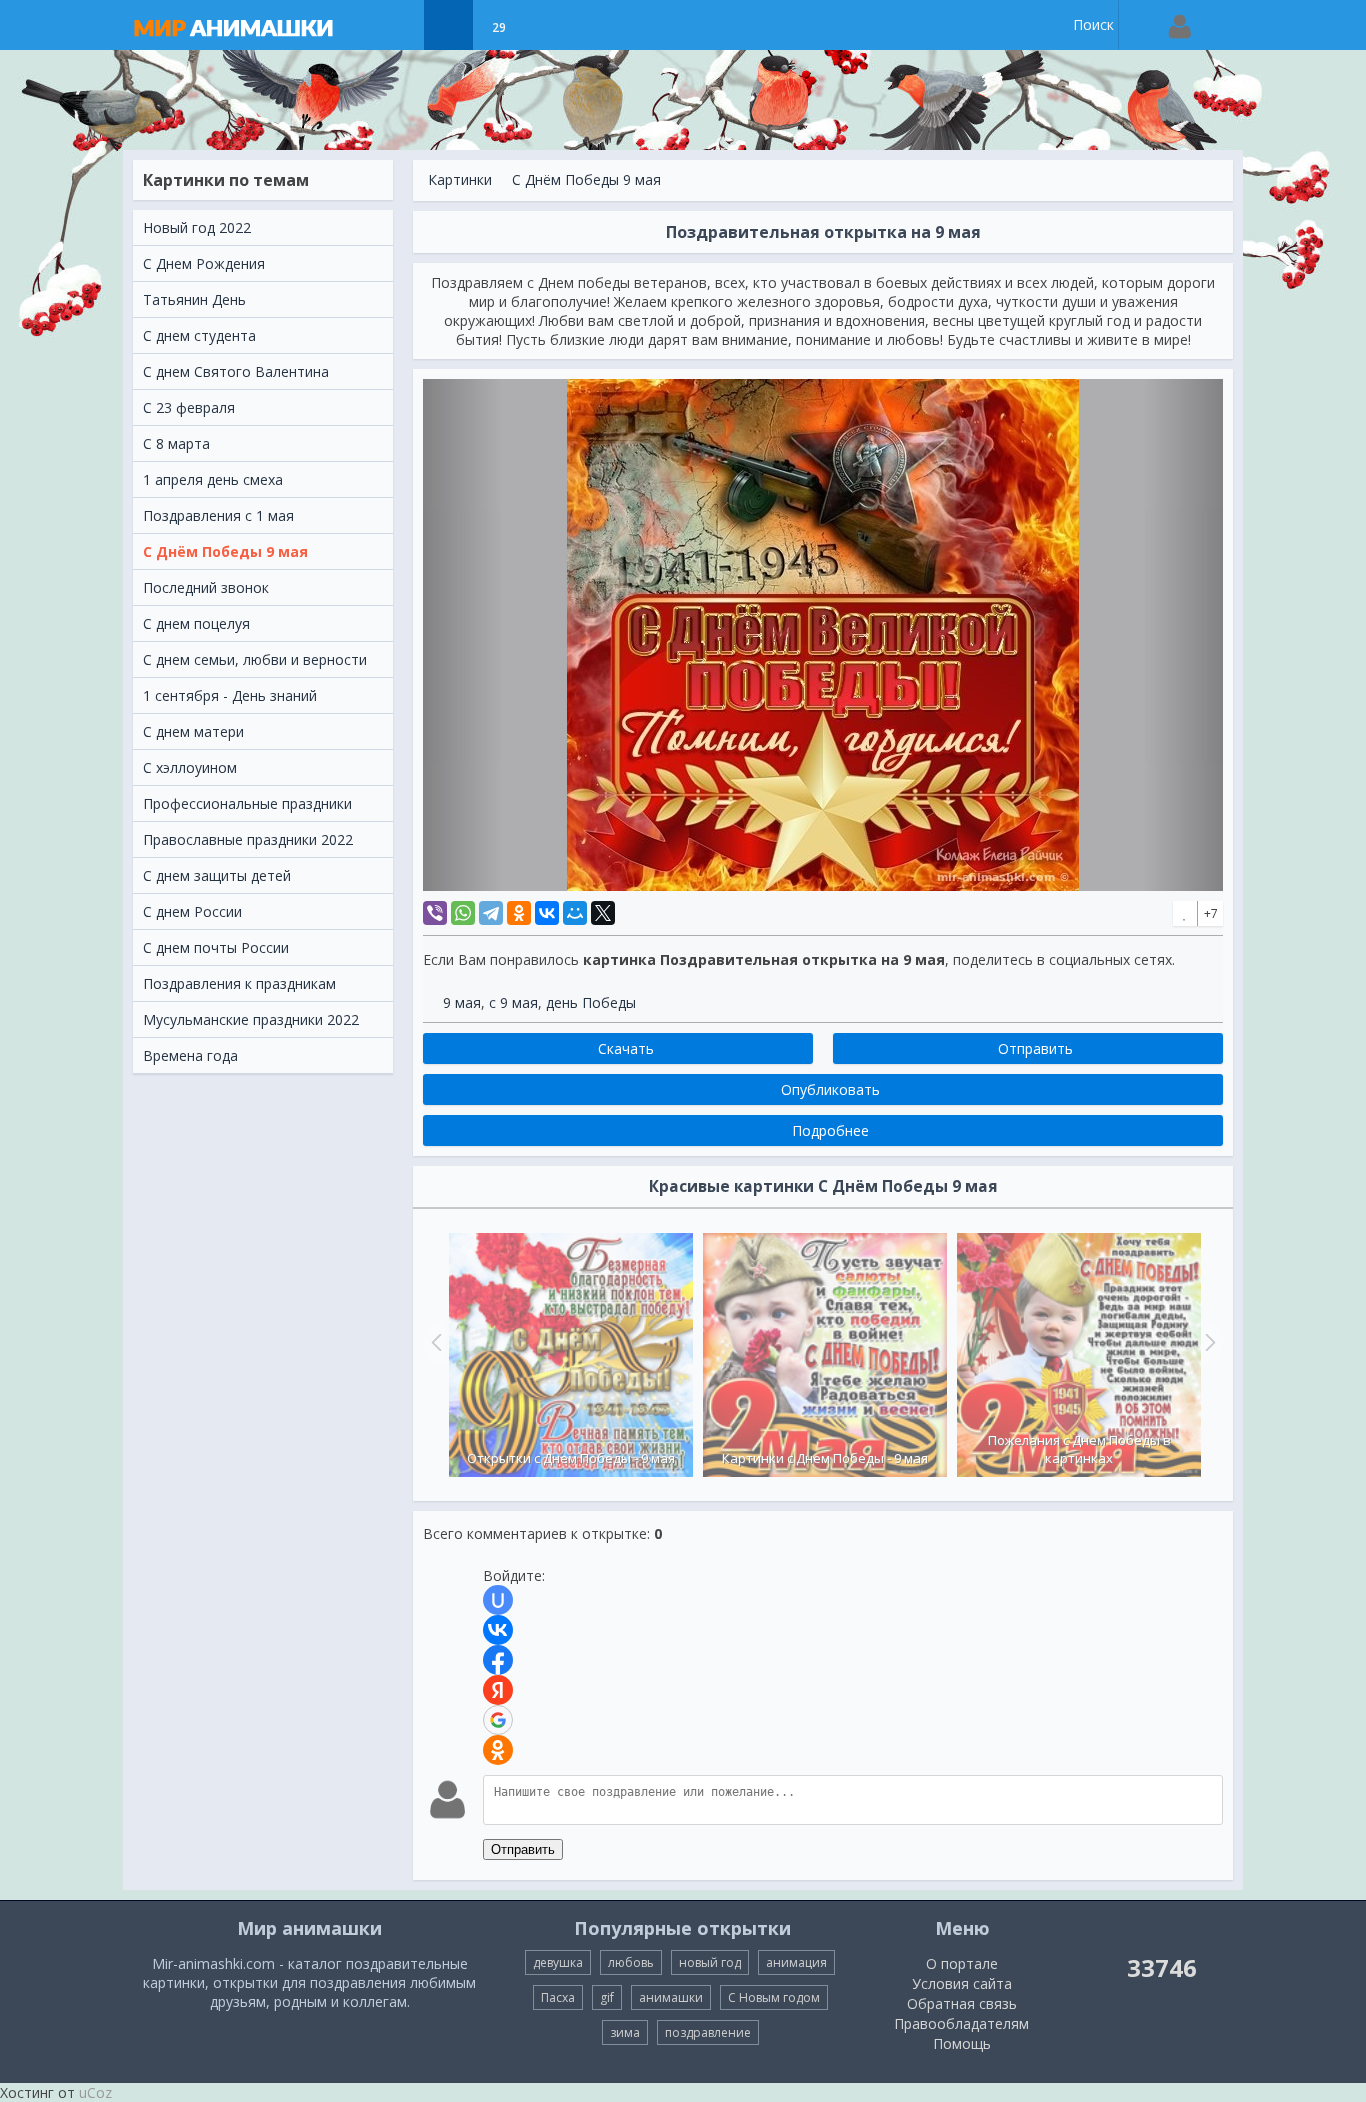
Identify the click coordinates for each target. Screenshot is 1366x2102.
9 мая (462, 1002)
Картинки (460, 179)
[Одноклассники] (519, 913)
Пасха (558, 1997)
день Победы (591, 1002)
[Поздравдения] (548, 25)
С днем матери (193, 731)
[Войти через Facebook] (498, 1660)
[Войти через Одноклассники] (498, 1750)
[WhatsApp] (463, 913)
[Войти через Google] (498, 1720)
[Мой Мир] (575, 913)
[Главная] (253, 25)
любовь (631, 1962)
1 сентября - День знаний (230, 695)
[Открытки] (398, 25)
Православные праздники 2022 (248, 839)
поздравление (708, 2032)
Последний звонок (206, 587)
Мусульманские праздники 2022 (251, 1019)
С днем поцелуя (196, 623)
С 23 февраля (189, 407)
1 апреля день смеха (213, 479)
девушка (558, 1962)
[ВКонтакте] (547, 913)
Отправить (523, 1849)
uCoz (95, 2092)
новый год (710, 1962)
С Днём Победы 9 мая (225, 551)
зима (625, 2032)
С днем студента (199, 335)
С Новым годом (774, 1997)
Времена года (190, 1055)
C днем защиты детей (217, 875)
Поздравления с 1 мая (218, 515)
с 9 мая (513, 1002)
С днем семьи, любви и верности (255, 659)
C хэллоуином (190, 767)
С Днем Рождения (204, 263)
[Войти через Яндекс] (498, 1690)
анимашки (671, 1997)
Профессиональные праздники (247, 803)
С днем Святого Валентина (236, 371)
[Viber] (435, 913)
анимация (796, 1962)
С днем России (192, 911)
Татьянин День (194, 299)
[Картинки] (448, 25)
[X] (603, 913)
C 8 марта (176, 443)
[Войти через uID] (498, 1600)
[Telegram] (491, 913)
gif (607, 1997)
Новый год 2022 (197, 227)
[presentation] (434, 1342)
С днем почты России (216, 947)
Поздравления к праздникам (239, 983)
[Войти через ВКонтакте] (498, 1630)
